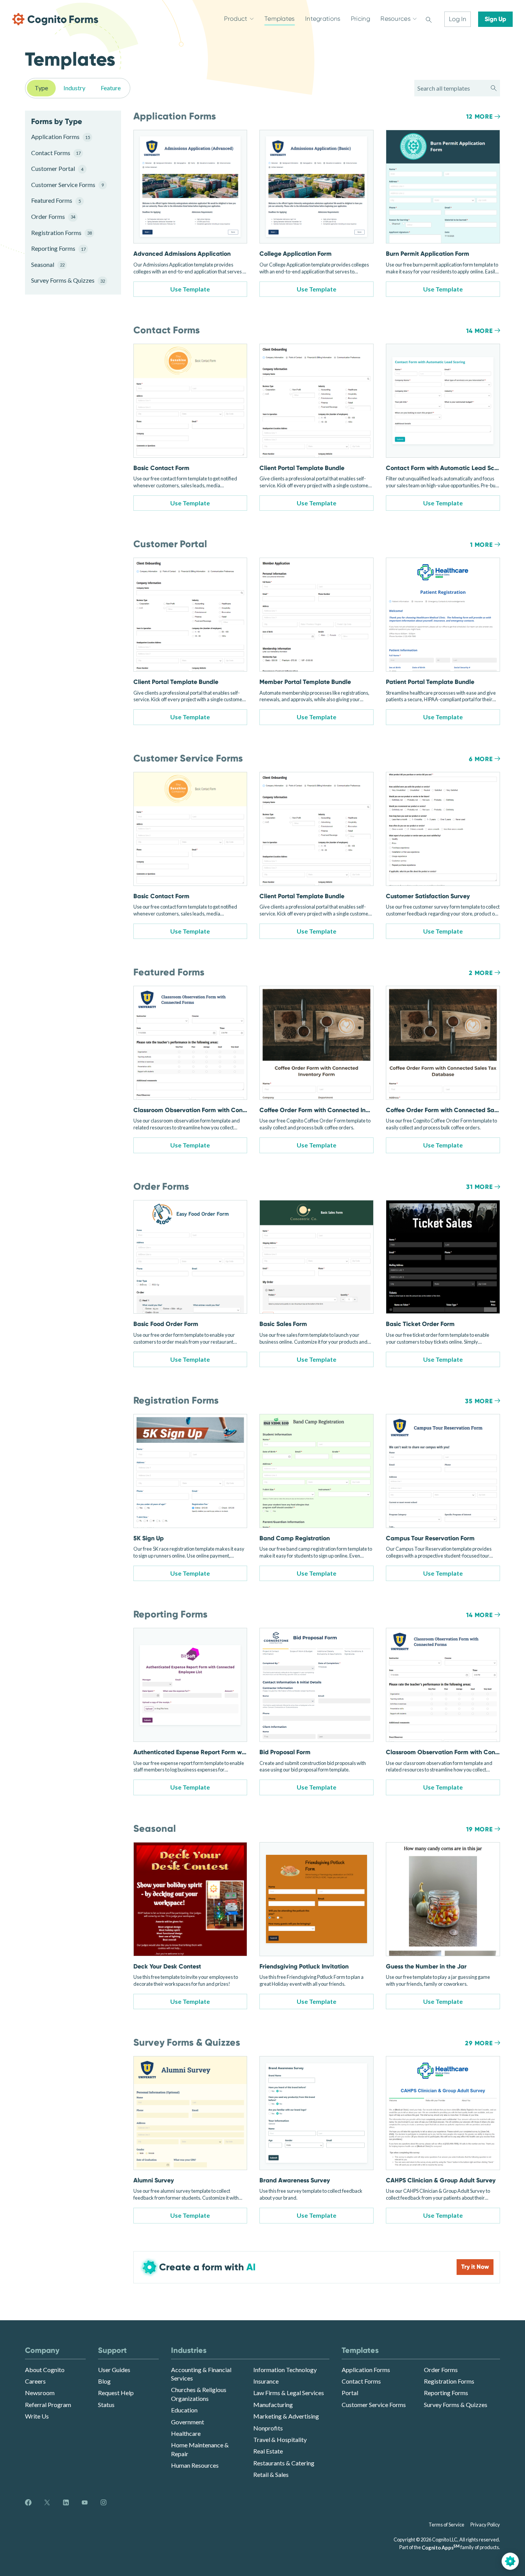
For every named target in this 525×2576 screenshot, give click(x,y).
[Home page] (55, 19)
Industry (74, 88)
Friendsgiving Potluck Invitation (304, 1966)
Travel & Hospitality (280, 2439)
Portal (350, 2393)
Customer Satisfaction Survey (428, 896)
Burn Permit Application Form (428, 254)
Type (41, 88)
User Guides (114, 2370)
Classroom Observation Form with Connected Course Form (217, 1110)
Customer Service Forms (67, 185)
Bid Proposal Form (285, 1752)
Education (184, 2410)
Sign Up (495, 19)
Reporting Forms (58, 248)
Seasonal (48, 264)
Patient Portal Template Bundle (430, 682)
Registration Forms (61, 233)
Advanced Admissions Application (182, 254)
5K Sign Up (149, 1538)
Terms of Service (446, 2525)
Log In (458, 19)
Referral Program (48, 2405)
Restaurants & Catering (284, 2463)
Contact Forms (56, 153)
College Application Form (296, 254)
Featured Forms (56, 200)
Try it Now (475, 2267)
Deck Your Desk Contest (167, 1966)
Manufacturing (273, 2405)
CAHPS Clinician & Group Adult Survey (441, 2180)
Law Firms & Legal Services (289, 2393)
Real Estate (268, 2451)
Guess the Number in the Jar (426, 1966)
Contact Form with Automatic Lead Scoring (447, 468)
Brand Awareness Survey (295, 2180)
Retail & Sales (271, 2474)
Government (188, 2422)
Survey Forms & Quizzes (67, 280)
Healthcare (186, 2433)
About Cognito (45, 2370)
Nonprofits (268, 2428)
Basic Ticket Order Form (420, 1324)
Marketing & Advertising (286, 2416)
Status (106, 2405)
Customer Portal (57, 168)
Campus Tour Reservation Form (430, 1538)
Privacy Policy (485, 2525)
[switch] (429, 19)
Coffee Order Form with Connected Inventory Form (331, 1110)
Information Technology (285, 2370)
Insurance (266, 2381)
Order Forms (53, 216)
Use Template (190, 289)
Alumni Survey (154, 2180)
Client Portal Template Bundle (302, 468)
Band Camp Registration (295, 1538)
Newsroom (40, 2393)
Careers (35, 2381)
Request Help (116, 2393)
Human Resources (195, 2465)
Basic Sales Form (283, 1324)
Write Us (37, 2416)
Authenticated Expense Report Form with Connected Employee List (228, 1752)
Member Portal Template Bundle (305, 682)
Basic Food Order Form (166, 1324)
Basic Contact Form (161, 468)
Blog (104, 2381)
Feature (111, 88)
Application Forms (61, 137)
